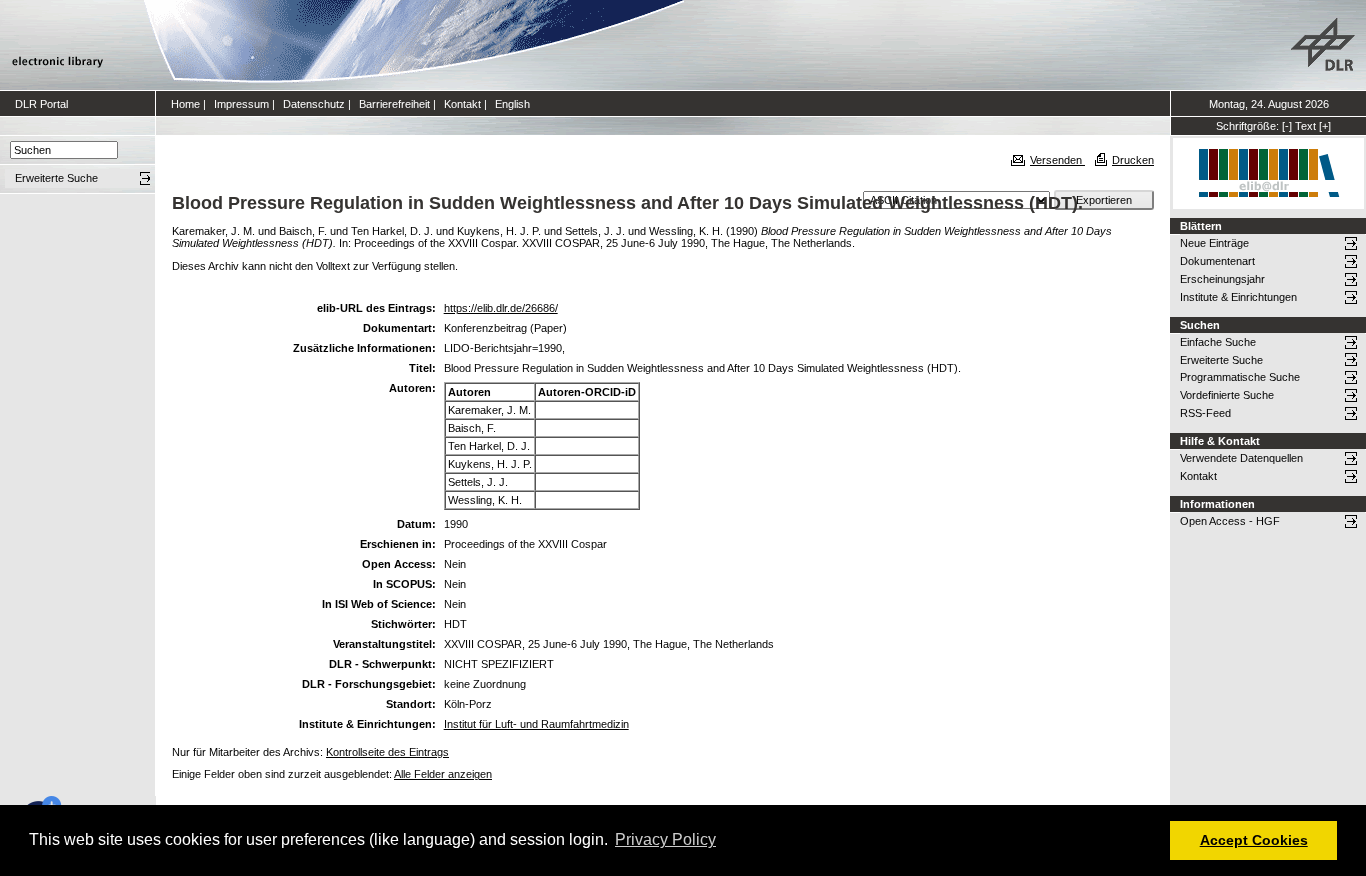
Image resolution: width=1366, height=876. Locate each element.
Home (185, 104)
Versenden (1057, 160)
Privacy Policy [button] (665, 839)
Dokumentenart (1217, 261)
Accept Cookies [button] (1254, 840)
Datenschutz (314, 104)
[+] (1325, 126)
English (512, 104)
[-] (1287, 126)
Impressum (241, 104)
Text (1305, 126)
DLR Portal (41, 104)
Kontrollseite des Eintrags (387, 752)
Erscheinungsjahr (1222, 279)
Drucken (1133, 160)
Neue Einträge (1214, 243)
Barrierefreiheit (394, 104)
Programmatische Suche (1240, 377)
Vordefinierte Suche (1227, 395)
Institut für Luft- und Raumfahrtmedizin (536, 724)
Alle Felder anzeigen (443, 774)
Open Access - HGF (1230, 521)
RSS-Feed (1205, 413)
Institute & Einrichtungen (1238, 297)
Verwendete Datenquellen (1241, 458)
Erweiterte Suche (1221, 360)
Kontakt (462, 104)
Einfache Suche (1218, 342)
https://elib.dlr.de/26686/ (501, 308)
